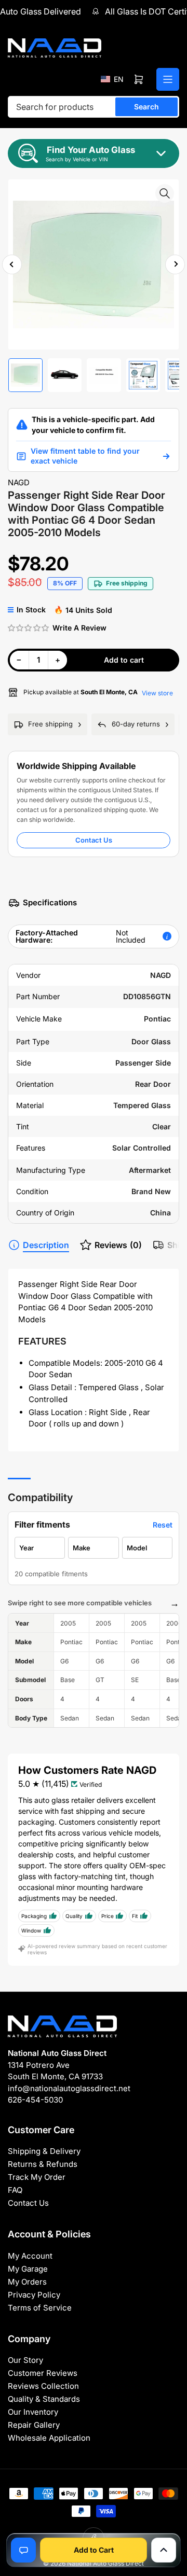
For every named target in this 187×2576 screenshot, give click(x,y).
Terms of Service (40, 2308)
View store (157, 693)
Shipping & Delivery (44, 2151)
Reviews (118, 1245)
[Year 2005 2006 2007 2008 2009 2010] (40, 1548)
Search (146, 107)
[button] (112, 79)
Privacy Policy (34, 2295)
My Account (30, 2256)
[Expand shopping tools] (164, 2550)
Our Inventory (33, 2412)
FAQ (15, 2190)
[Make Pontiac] (93, 1548)
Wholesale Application (49, 2438)
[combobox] (94, 107)
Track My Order (37, 2177)
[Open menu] (168, 79)
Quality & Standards (44, 2399)
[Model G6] (147, 1548)
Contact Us (94, 840)
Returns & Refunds (43, 2164)
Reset (163, 1525)
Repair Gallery (34, 2425)
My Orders (27, 2282)
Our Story (25, 2360)
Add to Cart (94, 2550)
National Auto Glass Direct (105, 2563)
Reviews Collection (43, 2386)
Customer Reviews (43, 2373)
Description (46, 1245)
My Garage (28, 2269)
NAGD (19, 482)
